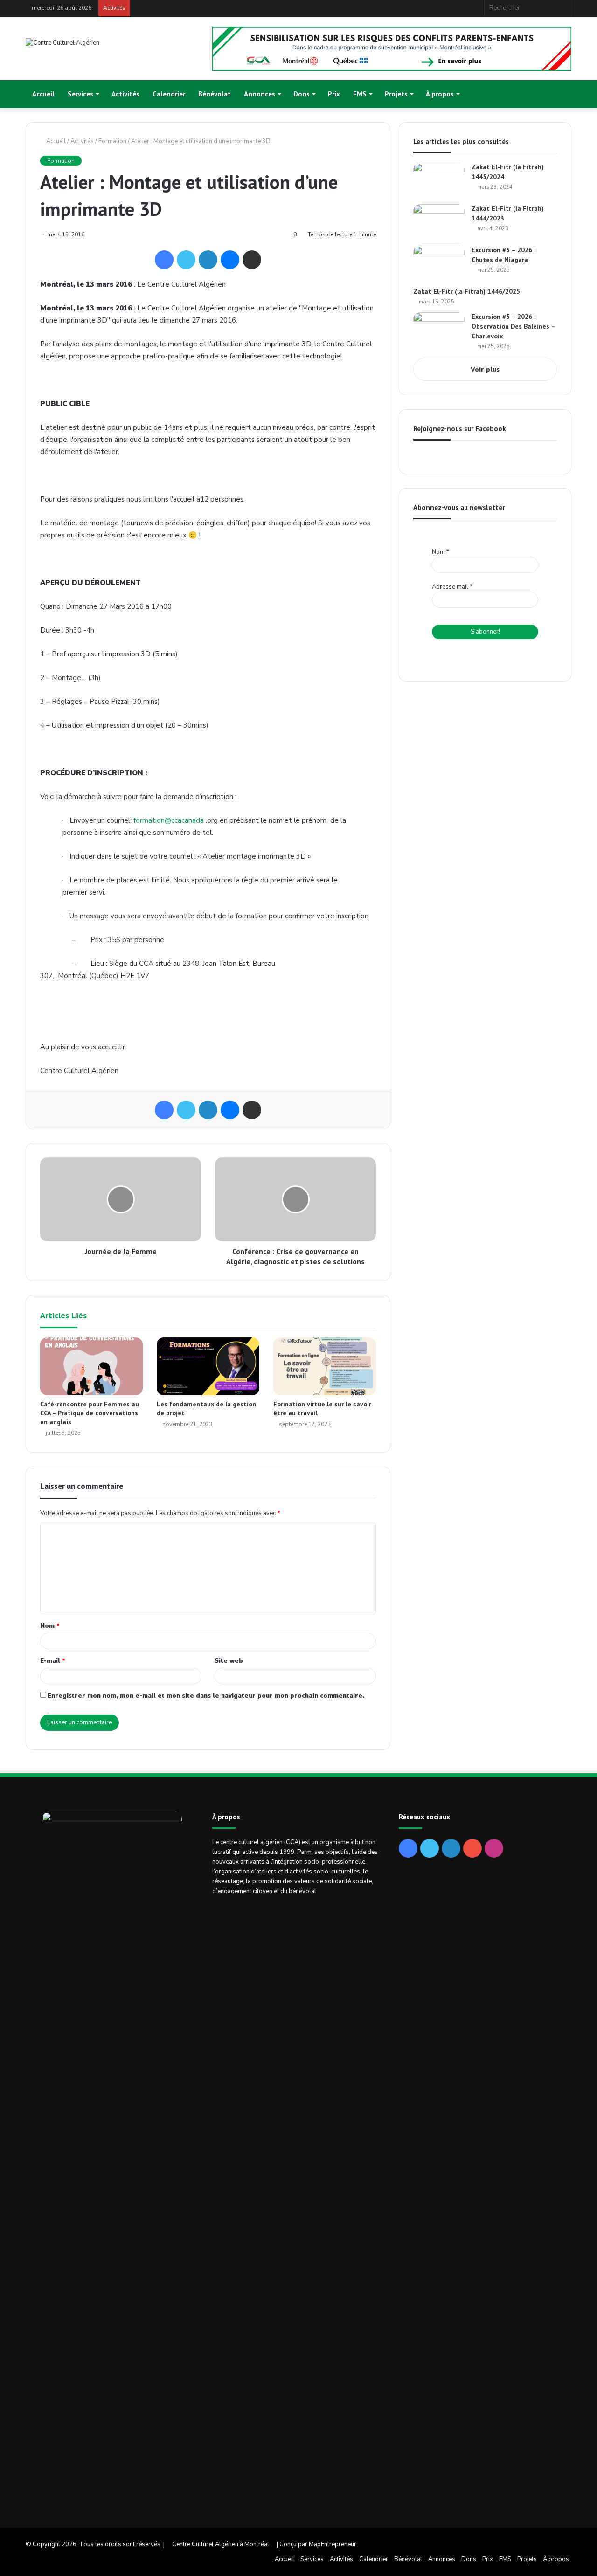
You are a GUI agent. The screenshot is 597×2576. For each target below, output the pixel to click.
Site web (229, 1661)
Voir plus (485, 370)
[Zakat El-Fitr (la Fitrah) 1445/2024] (439, 180)
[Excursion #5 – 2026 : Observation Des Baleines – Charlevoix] (439, 330)
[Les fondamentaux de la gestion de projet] (208, 1366)
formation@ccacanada (169, 820)
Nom (50, 1626)
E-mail (53, 1661)
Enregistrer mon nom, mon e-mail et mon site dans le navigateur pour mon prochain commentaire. (206, 1696)
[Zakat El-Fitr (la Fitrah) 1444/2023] (439, 222)
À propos (440, 94)
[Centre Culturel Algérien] (62, 43)
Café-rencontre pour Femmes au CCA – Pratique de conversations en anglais (90, 1413)
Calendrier (169, 94)
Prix (334, 94)
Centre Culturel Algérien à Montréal (221, 2544)
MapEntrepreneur (333, 2544)
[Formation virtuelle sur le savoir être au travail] (325, 1366)
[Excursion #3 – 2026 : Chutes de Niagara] (439, 263)
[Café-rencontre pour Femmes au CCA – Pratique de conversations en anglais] (91, 1366)
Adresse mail (452, 587)
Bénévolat (215, 94)
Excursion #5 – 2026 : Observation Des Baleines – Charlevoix (513, 326)
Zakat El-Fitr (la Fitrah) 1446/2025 (467, 291)
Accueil (43, 94)
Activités (125, 94)
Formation (112, 141)
